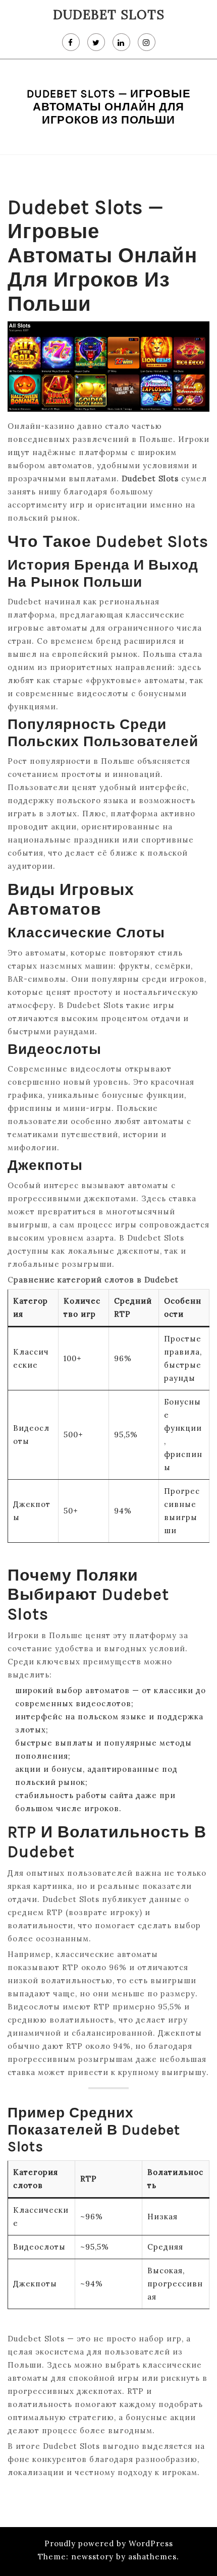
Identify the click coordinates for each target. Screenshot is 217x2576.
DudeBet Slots (109, 15)
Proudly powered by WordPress (109, 2543)
